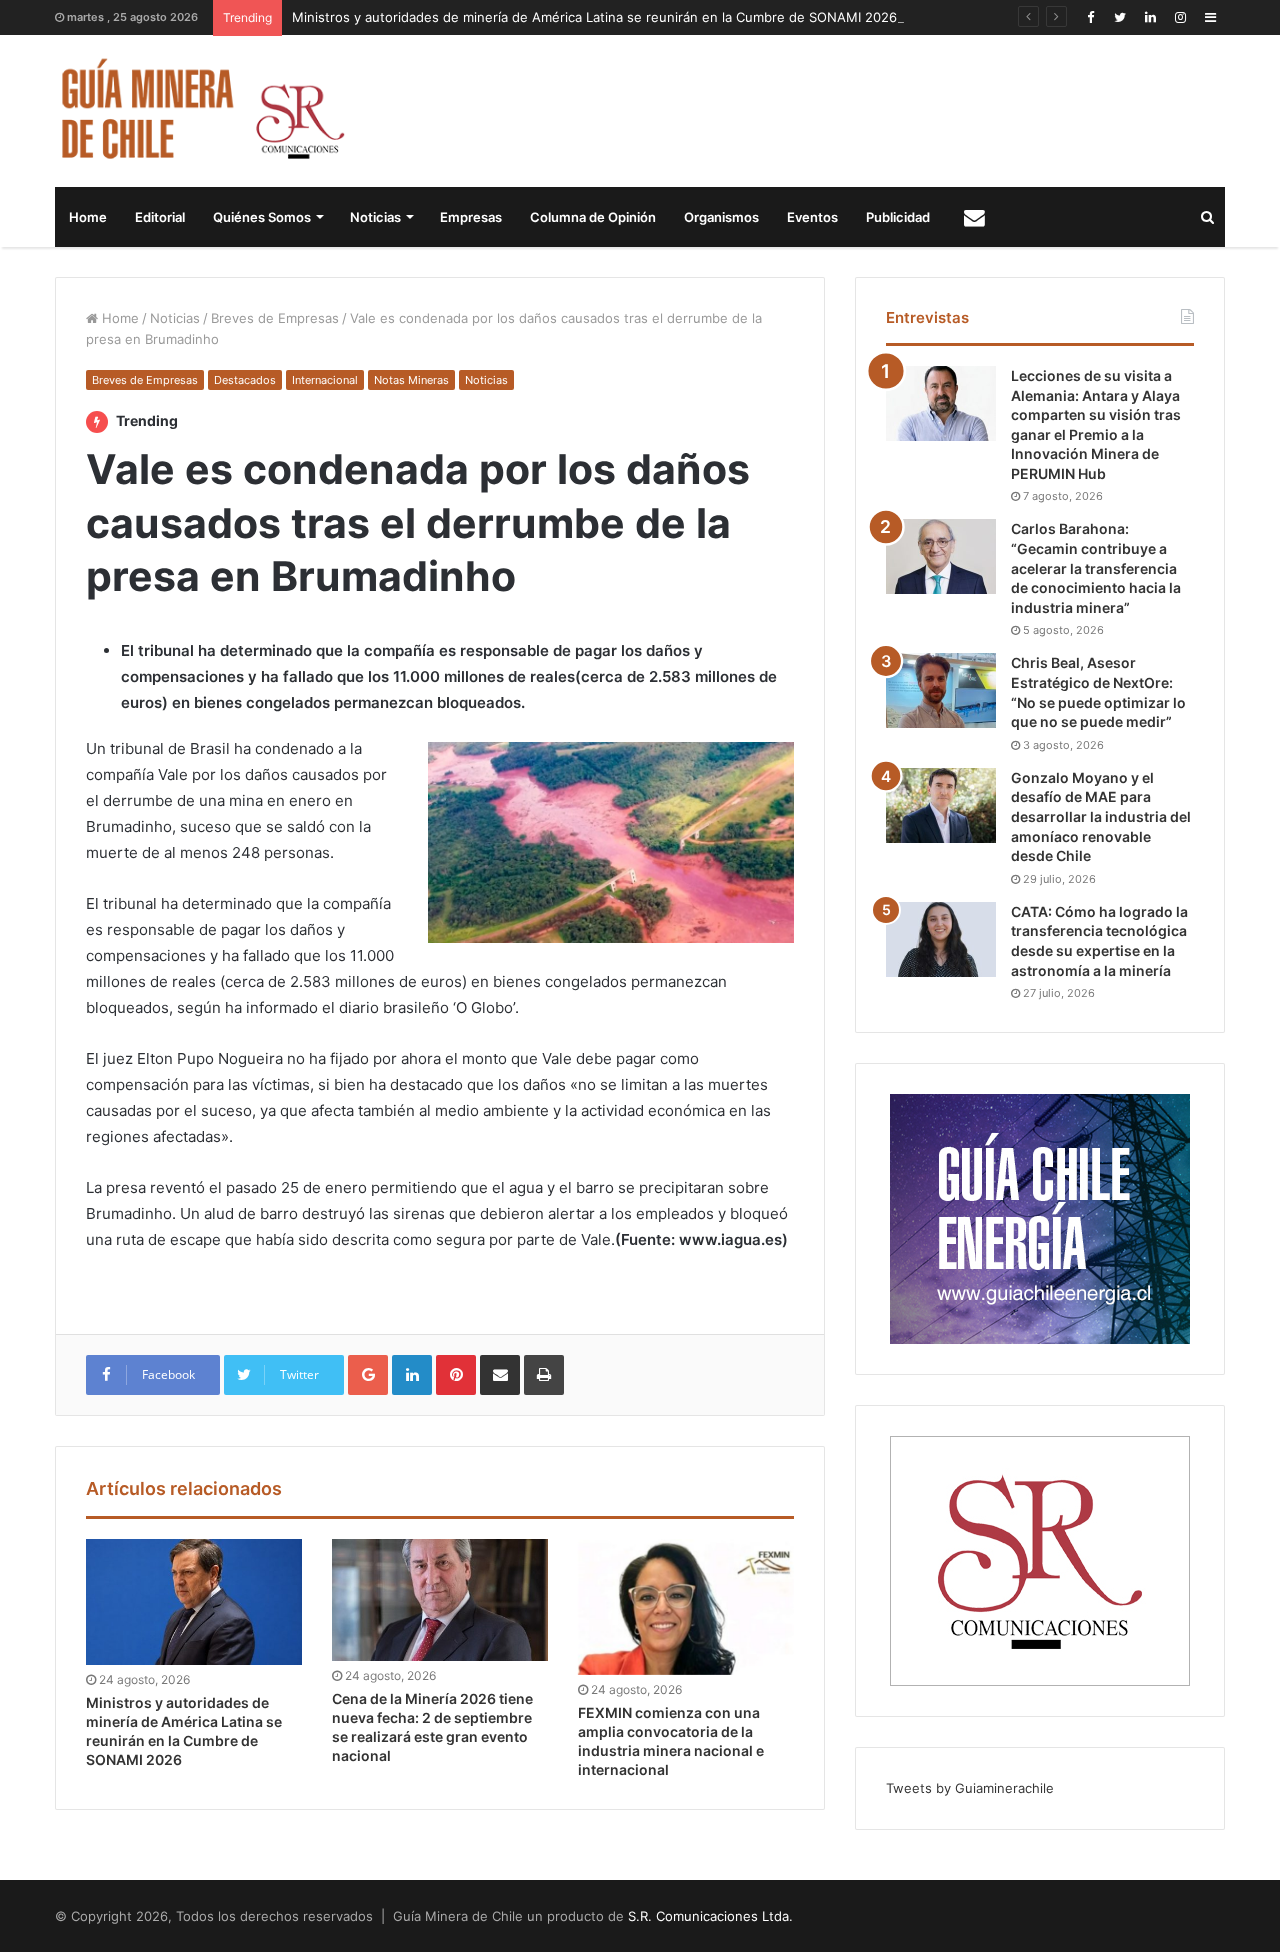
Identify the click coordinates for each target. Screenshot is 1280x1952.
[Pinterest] (456, 1375)
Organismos (721, 217)
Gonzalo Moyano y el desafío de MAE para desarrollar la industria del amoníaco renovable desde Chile (1101, 816)
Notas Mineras (411, 380)
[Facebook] (1090, 17)
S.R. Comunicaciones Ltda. (710, 1916)
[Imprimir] (544, 1375)
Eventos (812, 217)
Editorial (160, 217)
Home (88, 217)
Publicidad (898, 217)
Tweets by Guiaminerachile (970, 1788)
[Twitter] (1120, 17)
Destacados (245, 380)
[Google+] (368, 1375)
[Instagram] (1180, 17)
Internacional (325, 380)
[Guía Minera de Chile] (200, 111)
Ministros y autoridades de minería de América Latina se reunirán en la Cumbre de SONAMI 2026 (594, 17)
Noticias (375, 217)
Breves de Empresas (275, 318)
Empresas (471, 217)
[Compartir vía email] (500, 1375)
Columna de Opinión (593, 217)
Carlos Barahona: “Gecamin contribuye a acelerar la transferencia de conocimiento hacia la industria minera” (1096, 567)
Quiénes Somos (262, 217)
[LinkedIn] (1150, 17)
